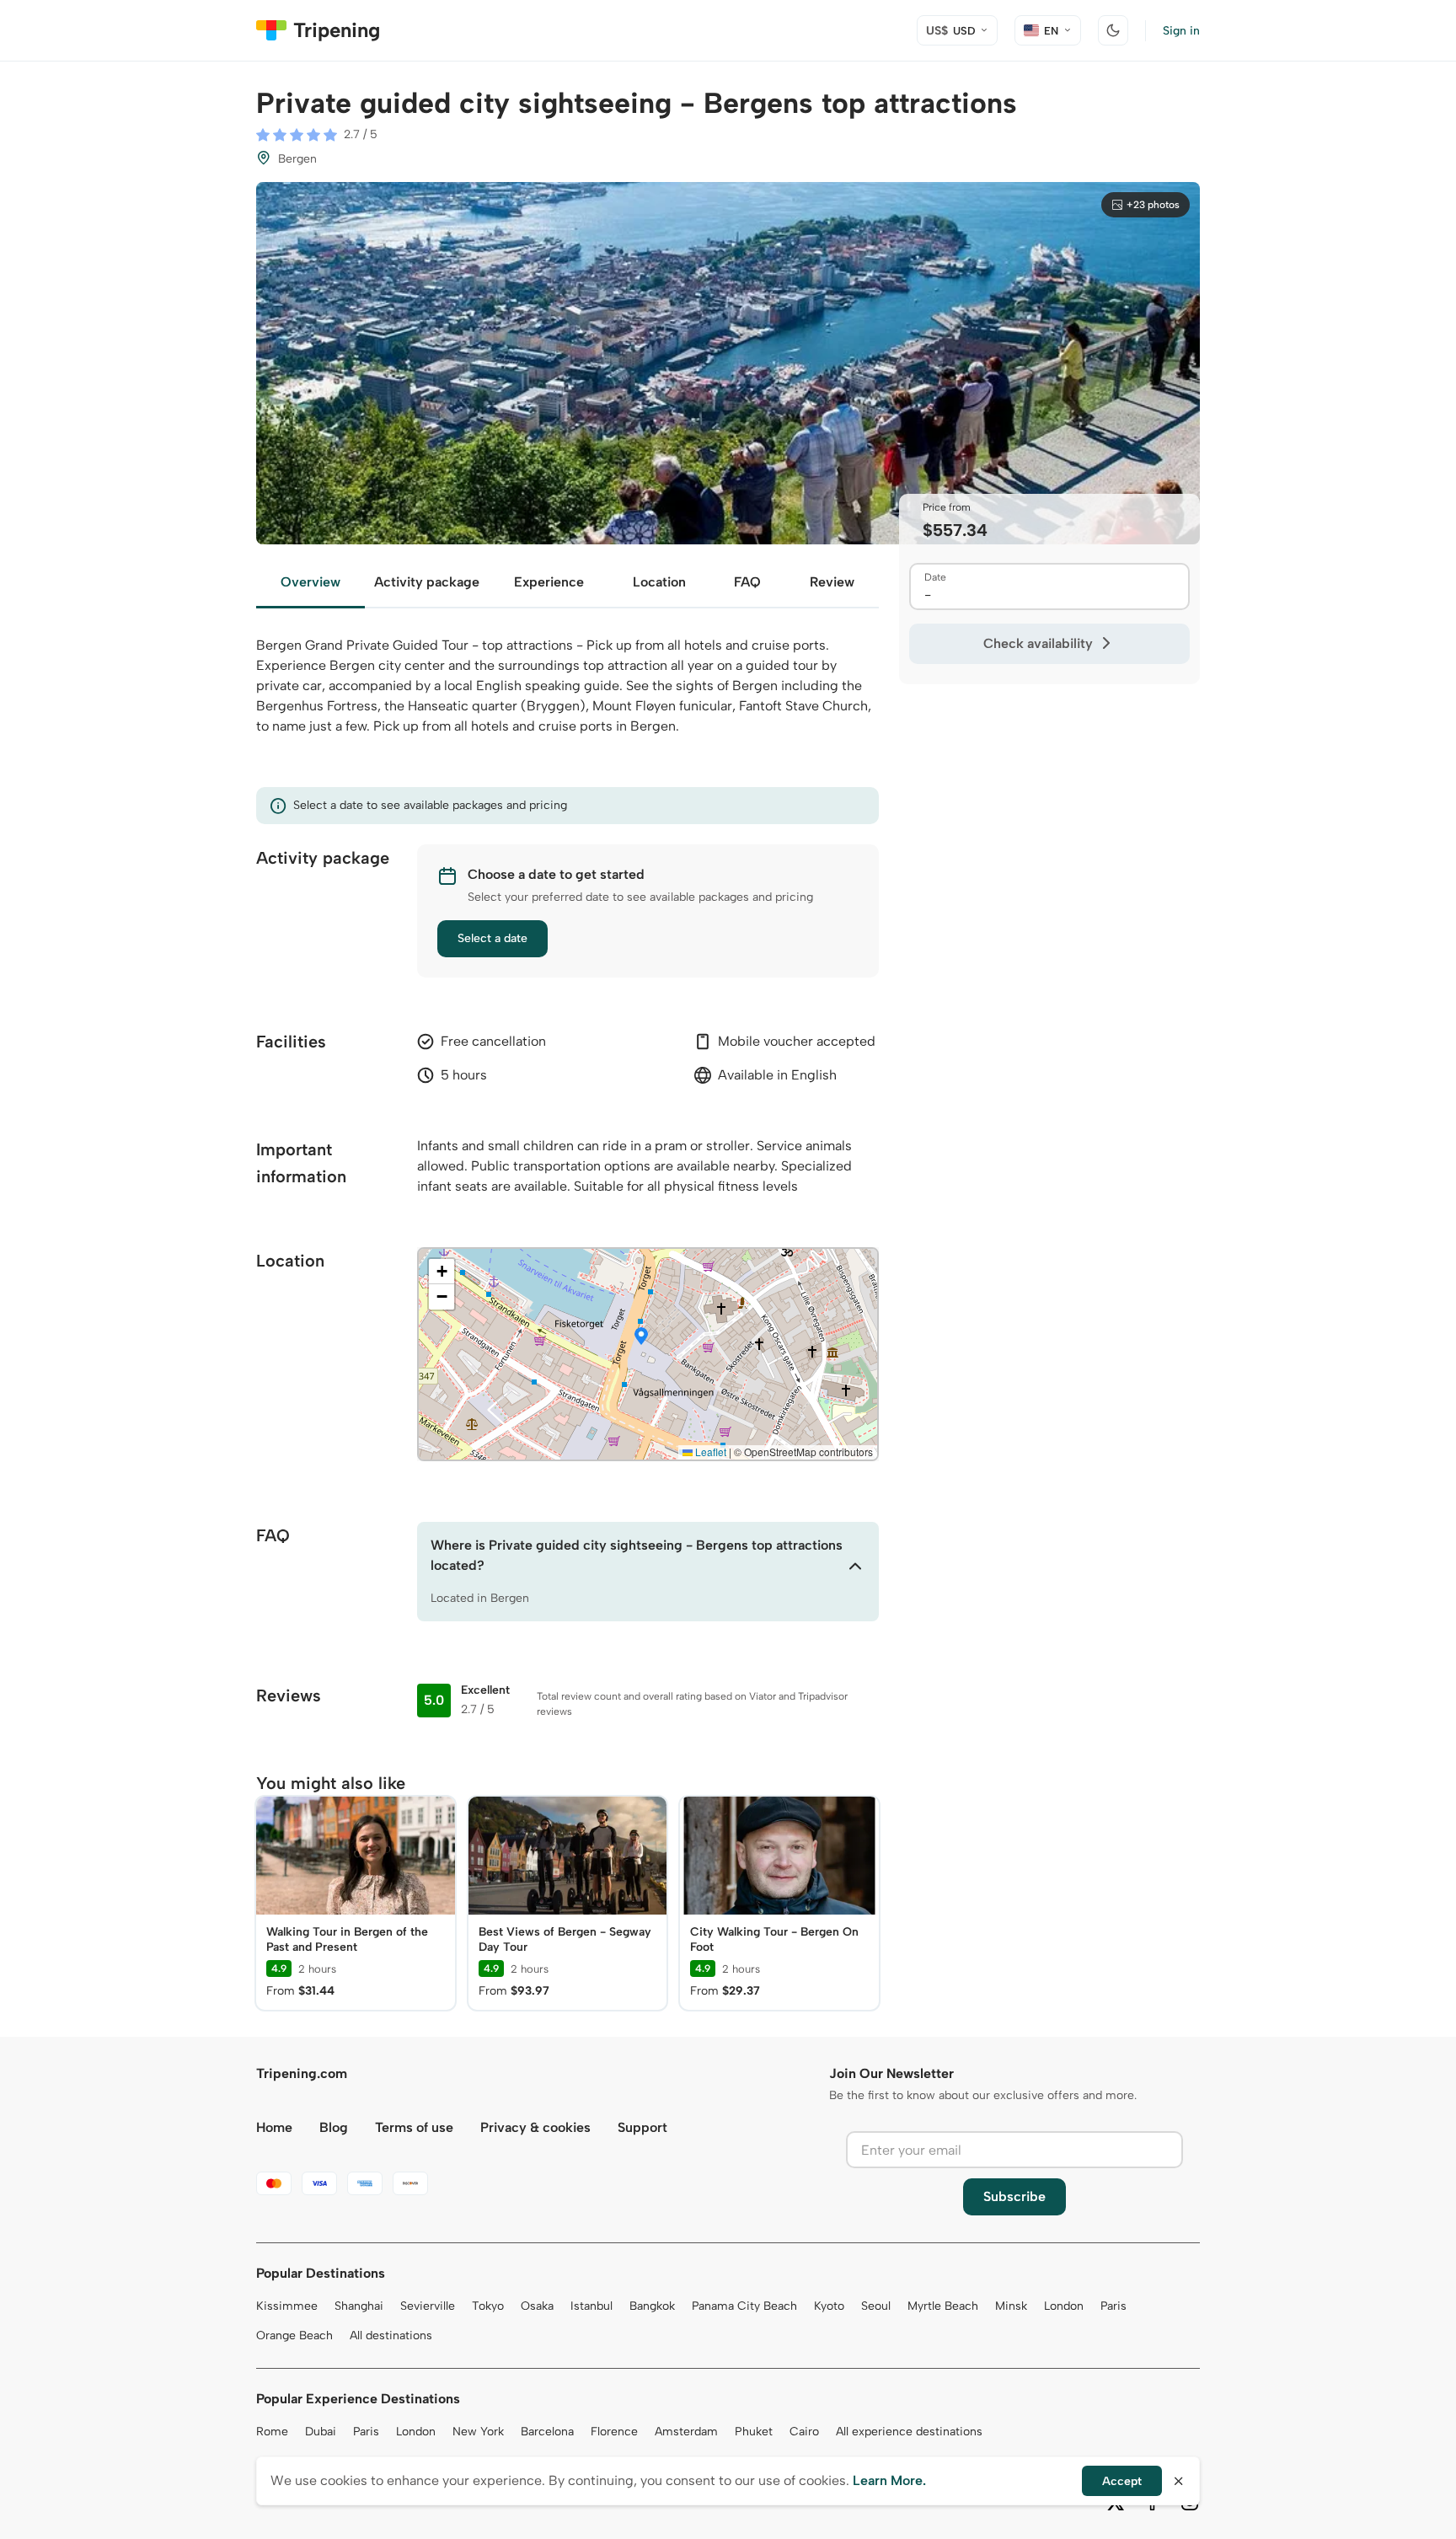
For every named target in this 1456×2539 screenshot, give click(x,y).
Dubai (321, 2432)
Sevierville (428, 2306)
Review (832, 582)
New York (478, 2432)
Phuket (754, 2432)
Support (642, 2127)
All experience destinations (909, 2432)
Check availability (1038, 643)
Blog (334, 2127)
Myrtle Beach (943, 2306)
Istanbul (591, 2306)
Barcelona (547, 2432)
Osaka (537, 2306)
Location (659, 582)
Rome (272, 2432)
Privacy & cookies (535, 2127)
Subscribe (1014, 2196)
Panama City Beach (744, 2306)
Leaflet (709, 1452)
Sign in (1181, 31)
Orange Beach (294, 2335)
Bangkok (652, 2306)
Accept (1122, 2481)
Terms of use (414, 2127)
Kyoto (829, 2306)
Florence (614, 2432)
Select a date (492, 938)
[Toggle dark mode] (1113, 30)
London (1064, 2306)
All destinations (391, 2335)
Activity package (427, 582)
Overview (310, 582)
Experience (549, 582)
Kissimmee (287, 2306)
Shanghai (359, 2306)
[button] (641, 1337)
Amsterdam (686, 2432)
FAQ (747, 582)
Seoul (876, 2306)
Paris (1113, 2306)
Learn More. (889, 2480)
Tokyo (488, 2306)
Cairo (804, 2432)
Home (274, 2127)
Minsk (1011, 2306)
